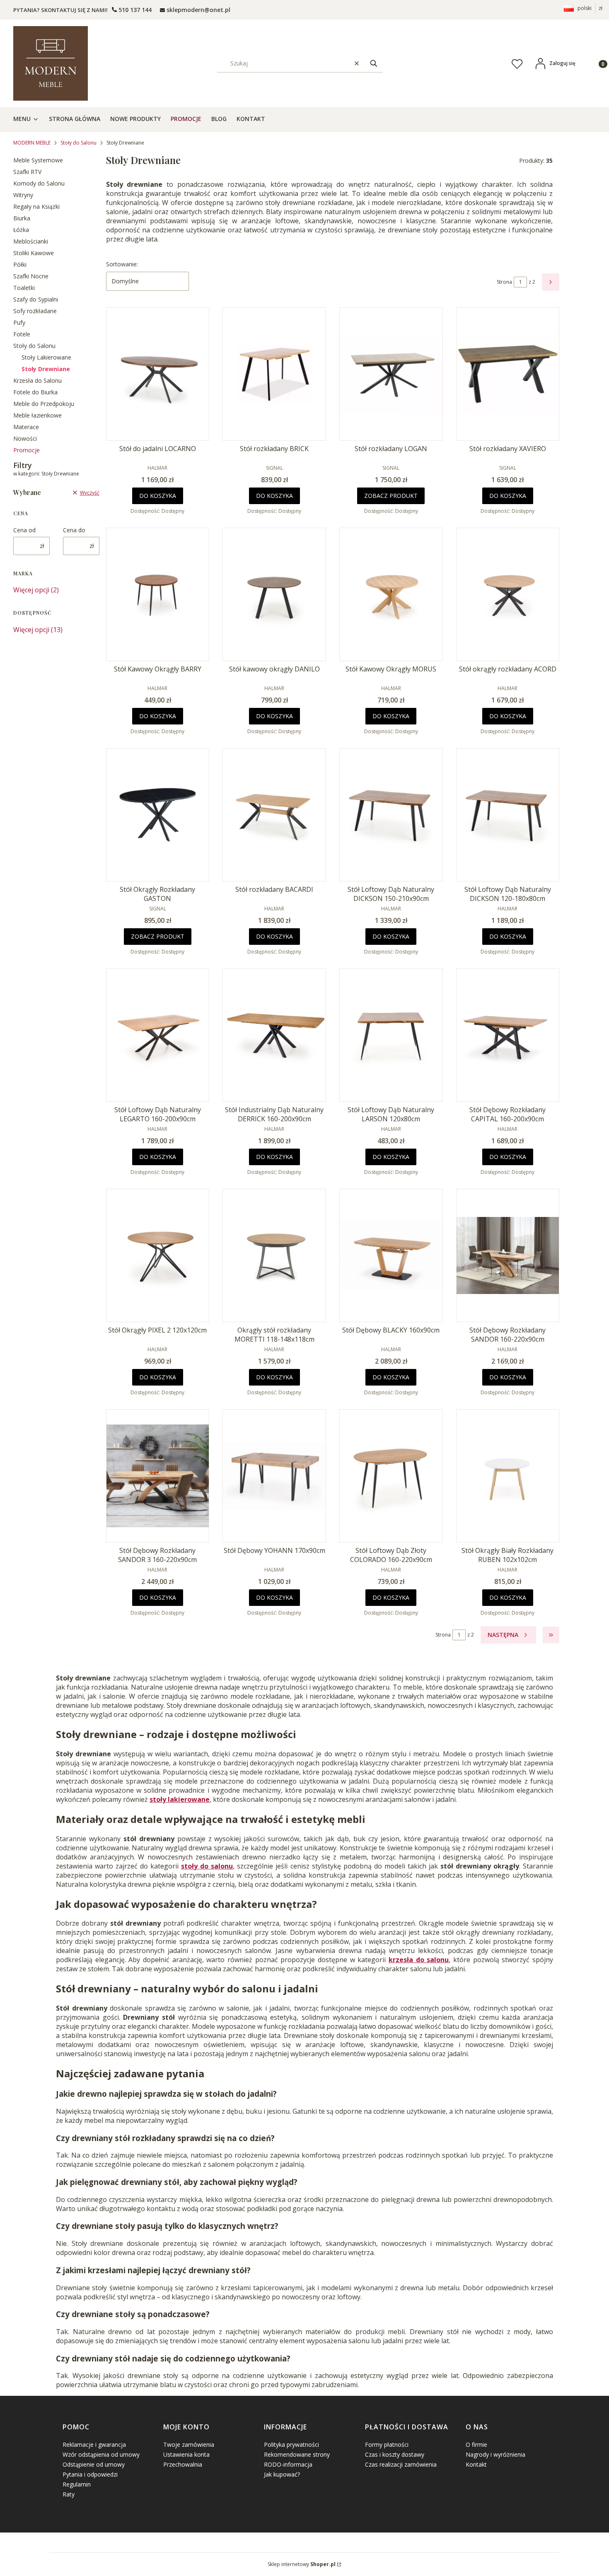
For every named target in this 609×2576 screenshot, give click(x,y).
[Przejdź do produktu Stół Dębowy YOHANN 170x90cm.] (274, 1476)
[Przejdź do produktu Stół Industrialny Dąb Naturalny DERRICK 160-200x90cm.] (274, 1035)
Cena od (24, 530)
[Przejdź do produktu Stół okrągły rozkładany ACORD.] (508, 594)
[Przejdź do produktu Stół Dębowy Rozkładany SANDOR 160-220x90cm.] (508, 1255)
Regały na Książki (36, 206)
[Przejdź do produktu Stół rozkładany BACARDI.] (274, 815)
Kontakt (476, 2464)
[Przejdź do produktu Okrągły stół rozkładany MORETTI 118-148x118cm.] (274, 1255)
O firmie (476, 2444)
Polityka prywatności (291, 2444)
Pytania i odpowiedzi (90, 2474)
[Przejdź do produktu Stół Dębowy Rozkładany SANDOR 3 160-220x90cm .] (158, 1476)
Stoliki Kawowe (34, 253)
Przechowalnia (183, 2464)
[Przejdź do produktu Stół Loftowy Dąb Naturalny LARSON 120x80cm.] (391, 1035)
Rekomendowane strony (297, 2454)
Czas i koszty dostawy (395, 2454)
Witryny (23, 195)
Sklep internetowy (302, 2564)
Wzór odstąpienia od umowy (101, 2454)
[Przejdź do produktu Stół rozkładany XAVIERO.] (508, 374)
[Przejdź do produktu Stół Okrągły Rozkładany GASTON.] (158, 815)
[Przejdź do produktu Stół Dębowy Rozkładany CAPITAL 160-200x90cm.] (508, 1035)
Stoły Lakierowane (46, 357)
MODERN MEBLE (32, 143)
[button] (374, 63)
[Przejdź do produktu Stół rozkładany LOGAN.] (391, 374)
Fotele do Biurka (35, 392)
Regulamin (77, 2484)
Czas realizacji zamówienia (401, 2464)
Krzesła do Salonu (37, 380)
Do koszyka (158, 496)
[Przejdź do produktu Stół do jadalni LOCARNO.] (158, 374)
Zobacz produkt (391, 496)
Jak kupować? (282, 2474)
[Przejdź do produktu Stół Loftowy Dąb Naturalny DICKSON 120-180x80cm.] (508, 815)
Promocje (27, 450)
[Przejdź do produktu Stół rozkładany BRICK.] (274, 374)
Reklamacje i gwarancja (94, 2444)
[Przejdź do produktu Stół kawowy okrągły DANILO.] (274, 594)
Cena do (74, 530)
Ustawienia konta (186, 2454)
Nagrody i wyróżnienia (495, 2454)
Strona (504, 282)
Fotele (22, 334)
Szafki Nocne (31, 276)
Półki (20, 264)
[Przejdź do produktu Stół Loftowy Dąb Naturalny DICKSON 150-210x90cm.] (391, 815)
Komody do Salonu (39, 183)
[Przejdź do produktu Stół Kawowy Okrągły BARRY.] (158, 594)
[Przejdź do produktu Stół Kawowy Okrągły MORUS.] (391, 594)
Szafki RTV (27, 172)
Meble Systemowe (38, 160)
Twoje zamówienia (189, 2444)
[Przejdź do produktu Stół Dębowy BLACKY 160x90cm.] (391, 1255)
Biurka (22, 218)
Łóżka (21, 230)
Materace (26, 427)
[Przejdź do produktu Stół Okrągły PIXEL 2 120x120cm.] (158, 1255)
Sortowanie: (122, 264)
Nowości (25, 438)
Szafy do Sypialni (36, 299)
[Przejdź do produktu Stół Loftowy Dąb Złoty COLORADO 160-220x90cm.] (391, 1476)
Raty (69, 2494)
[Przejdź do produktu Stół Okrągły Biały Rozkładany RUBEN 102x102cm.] (508, 1476)
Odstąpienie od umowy (94, 2464)
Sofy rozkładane (35, 311)
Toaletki (24, 288)
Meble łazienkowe (37, 415)
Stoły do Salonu (79, 143)
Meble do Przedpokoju (44, 404)
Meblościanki (31, 241)
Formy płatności (387, 2444)
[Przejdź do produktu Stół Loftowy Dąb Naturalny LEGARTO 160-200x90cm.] (158, 1035)
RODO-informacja (288, 2464)
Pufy (19, 322)
